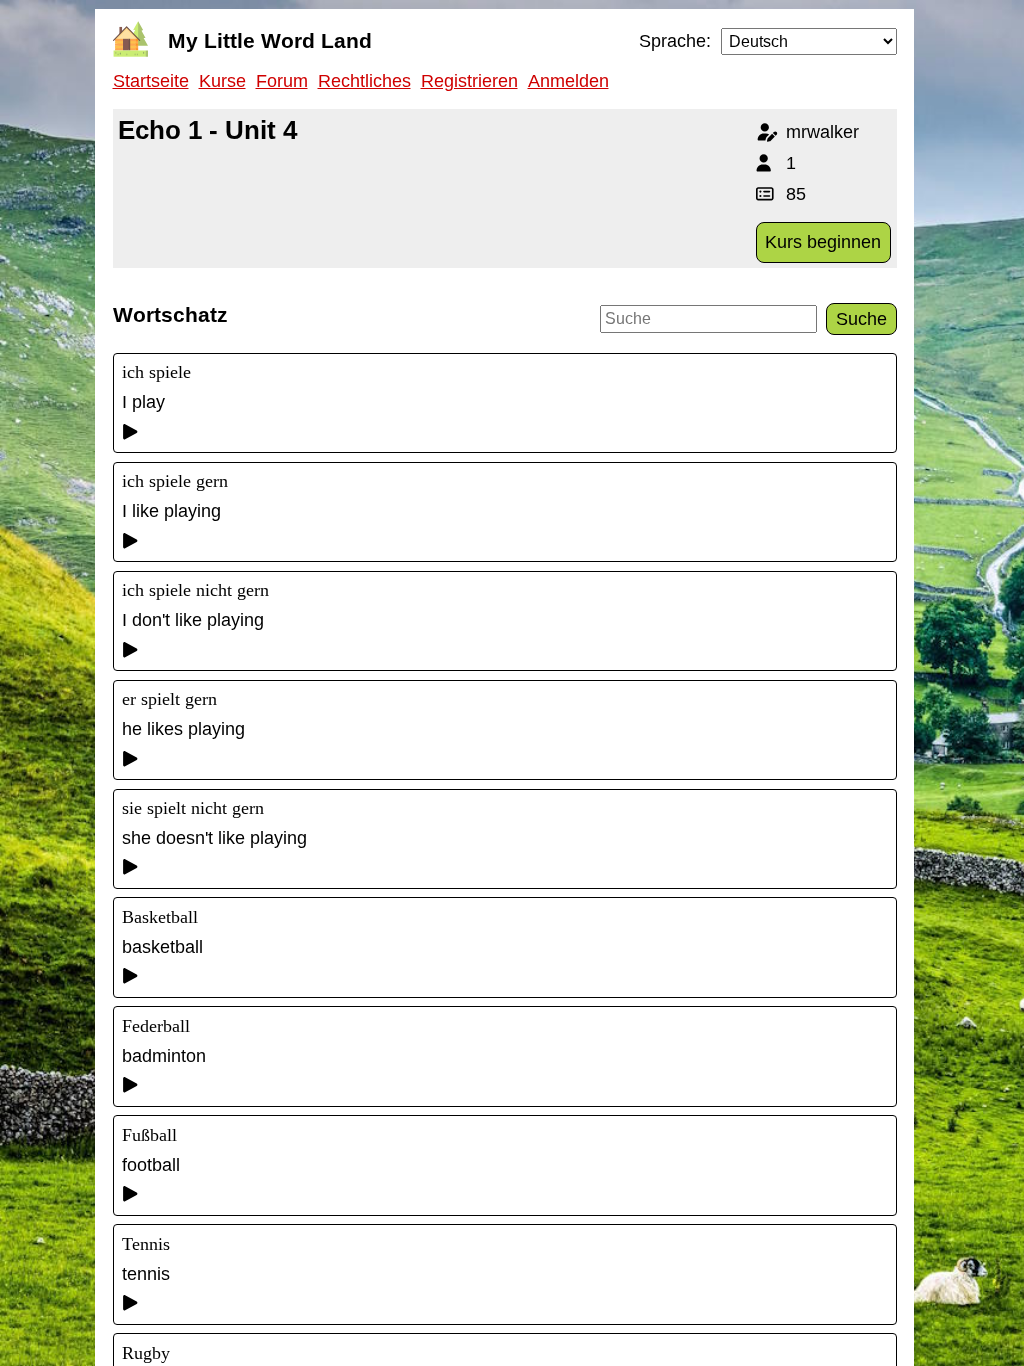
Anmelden (568, 81)
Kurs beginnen (823, 242)
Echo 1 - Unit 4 (207, 130)
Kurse (222, 81)
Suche (861, 319)
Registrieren (469, 81)
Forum (282, 81)
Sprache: (675, 41)
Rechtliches (364, 81)
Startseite (151, 81)
